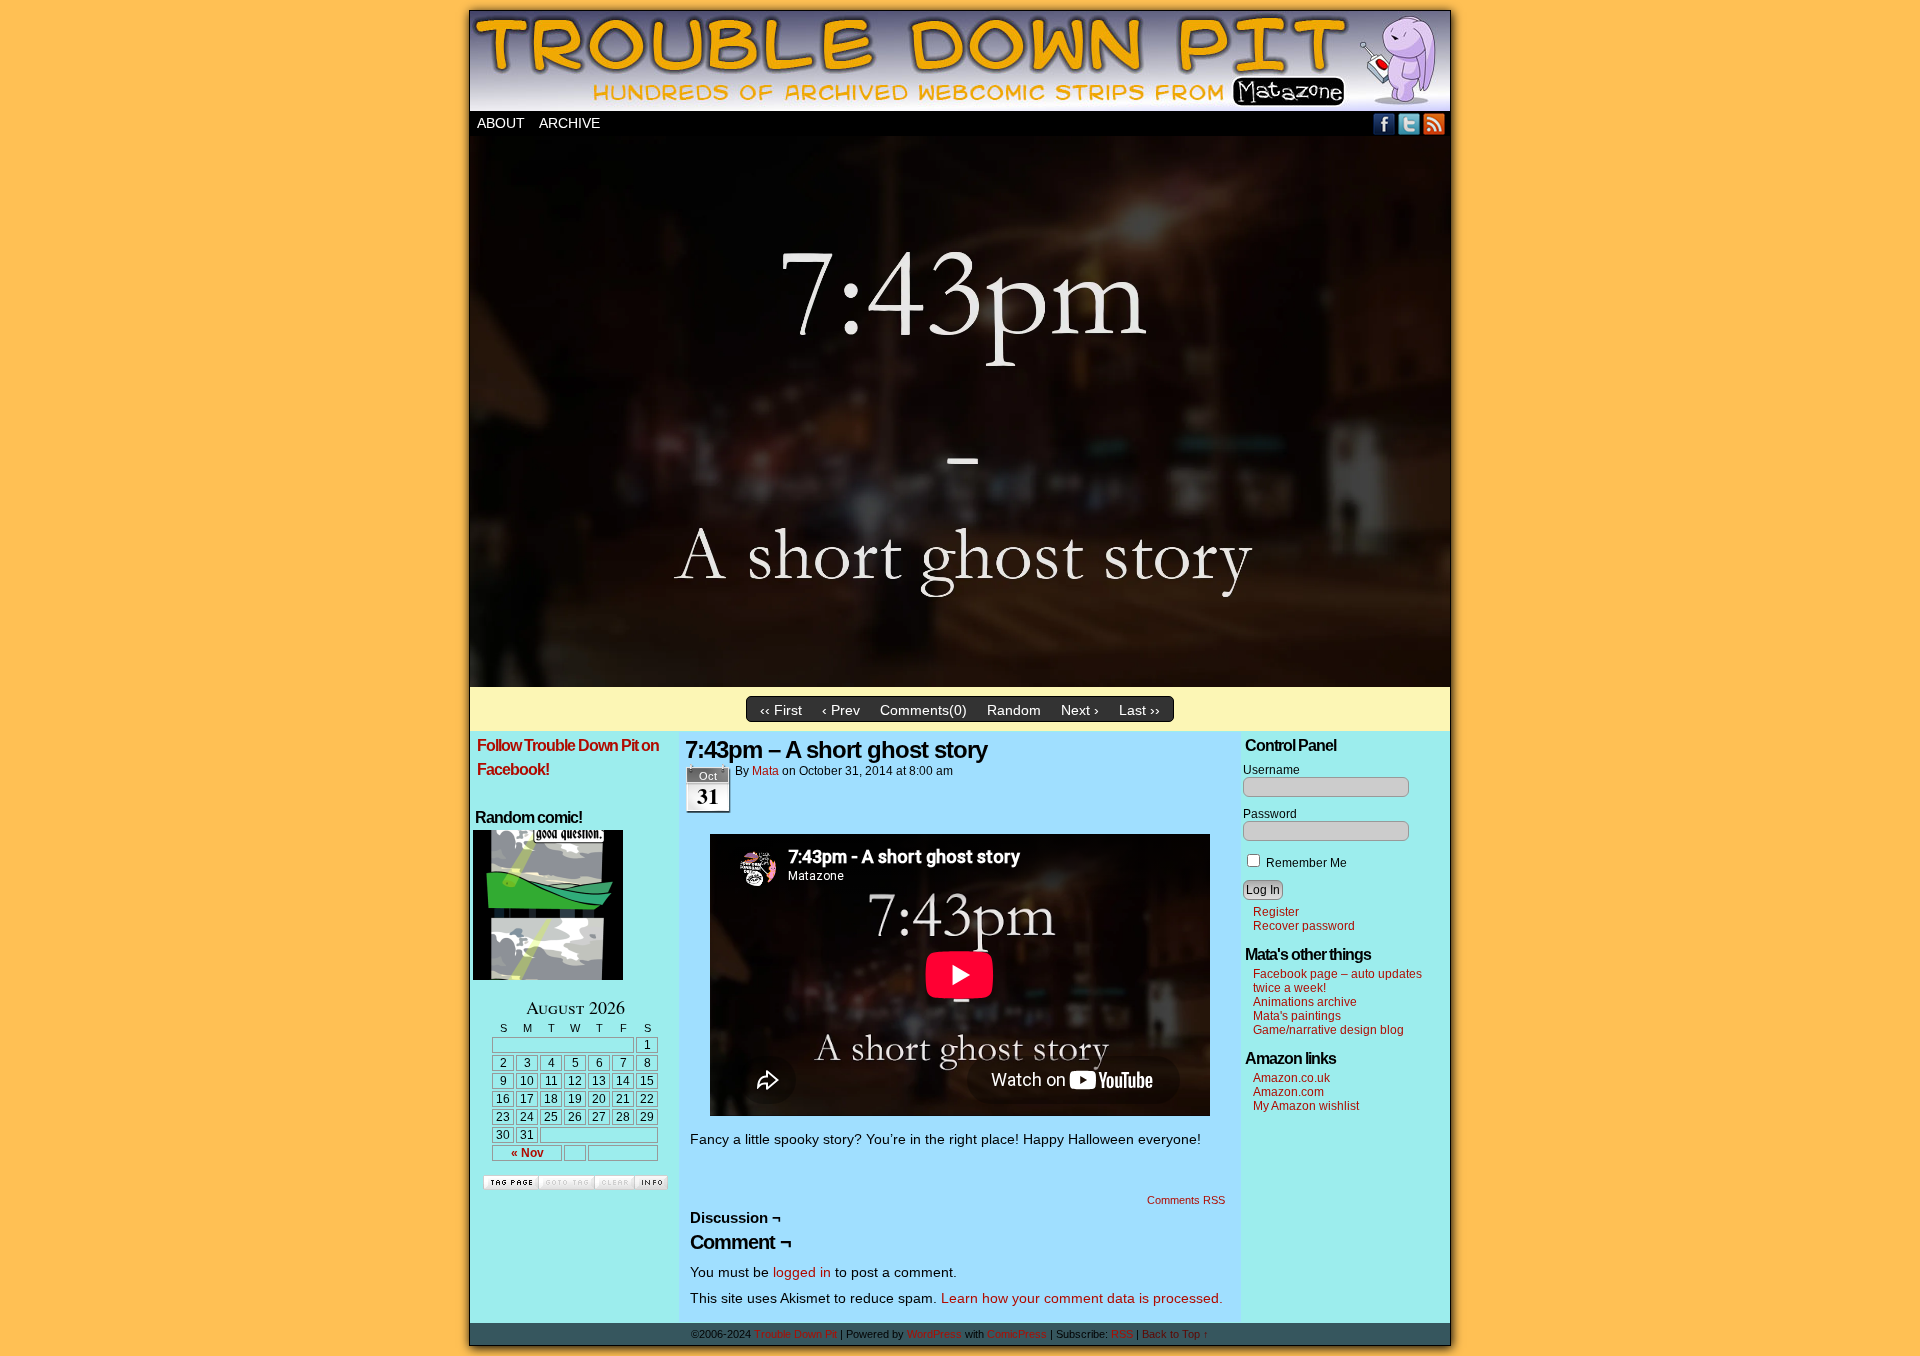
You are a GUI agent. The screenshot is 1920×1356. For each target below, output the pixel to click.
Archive (569, 123)
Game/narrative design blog (1328, 1030)
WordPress (934, 1334)
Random (1014, 710)
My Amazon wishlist (1306, 1106)
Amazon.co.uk (1291, 1078)
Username (1271, 770)
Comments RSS (1186, 1200)
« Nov (527, 1153)
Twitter (1409, 123)
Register (1276, 912)
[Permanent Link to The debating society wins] (548, 976)
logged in (802, 1272)
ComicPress (1017, 1334)
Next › (1080, 710)
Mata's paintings (1297, 1016)
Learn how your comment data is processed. (1082, 1298)
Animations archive (1305, 1002)
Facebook (1384, 123)
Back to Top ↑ (1175, 1334)
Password (1270, 814)
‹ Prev (841, 710)
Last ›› (1139, 710)
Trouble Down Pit (960, 61)
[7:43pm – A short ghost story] (960, 682)
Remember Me (1305, 863)
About (501, 123)
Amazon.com (1288, 1092)
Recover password (1304, 926)
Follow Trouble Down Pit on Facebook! (568, 757)
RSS (1434, 123)
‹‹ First (781, 710)
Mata (765, 771)
